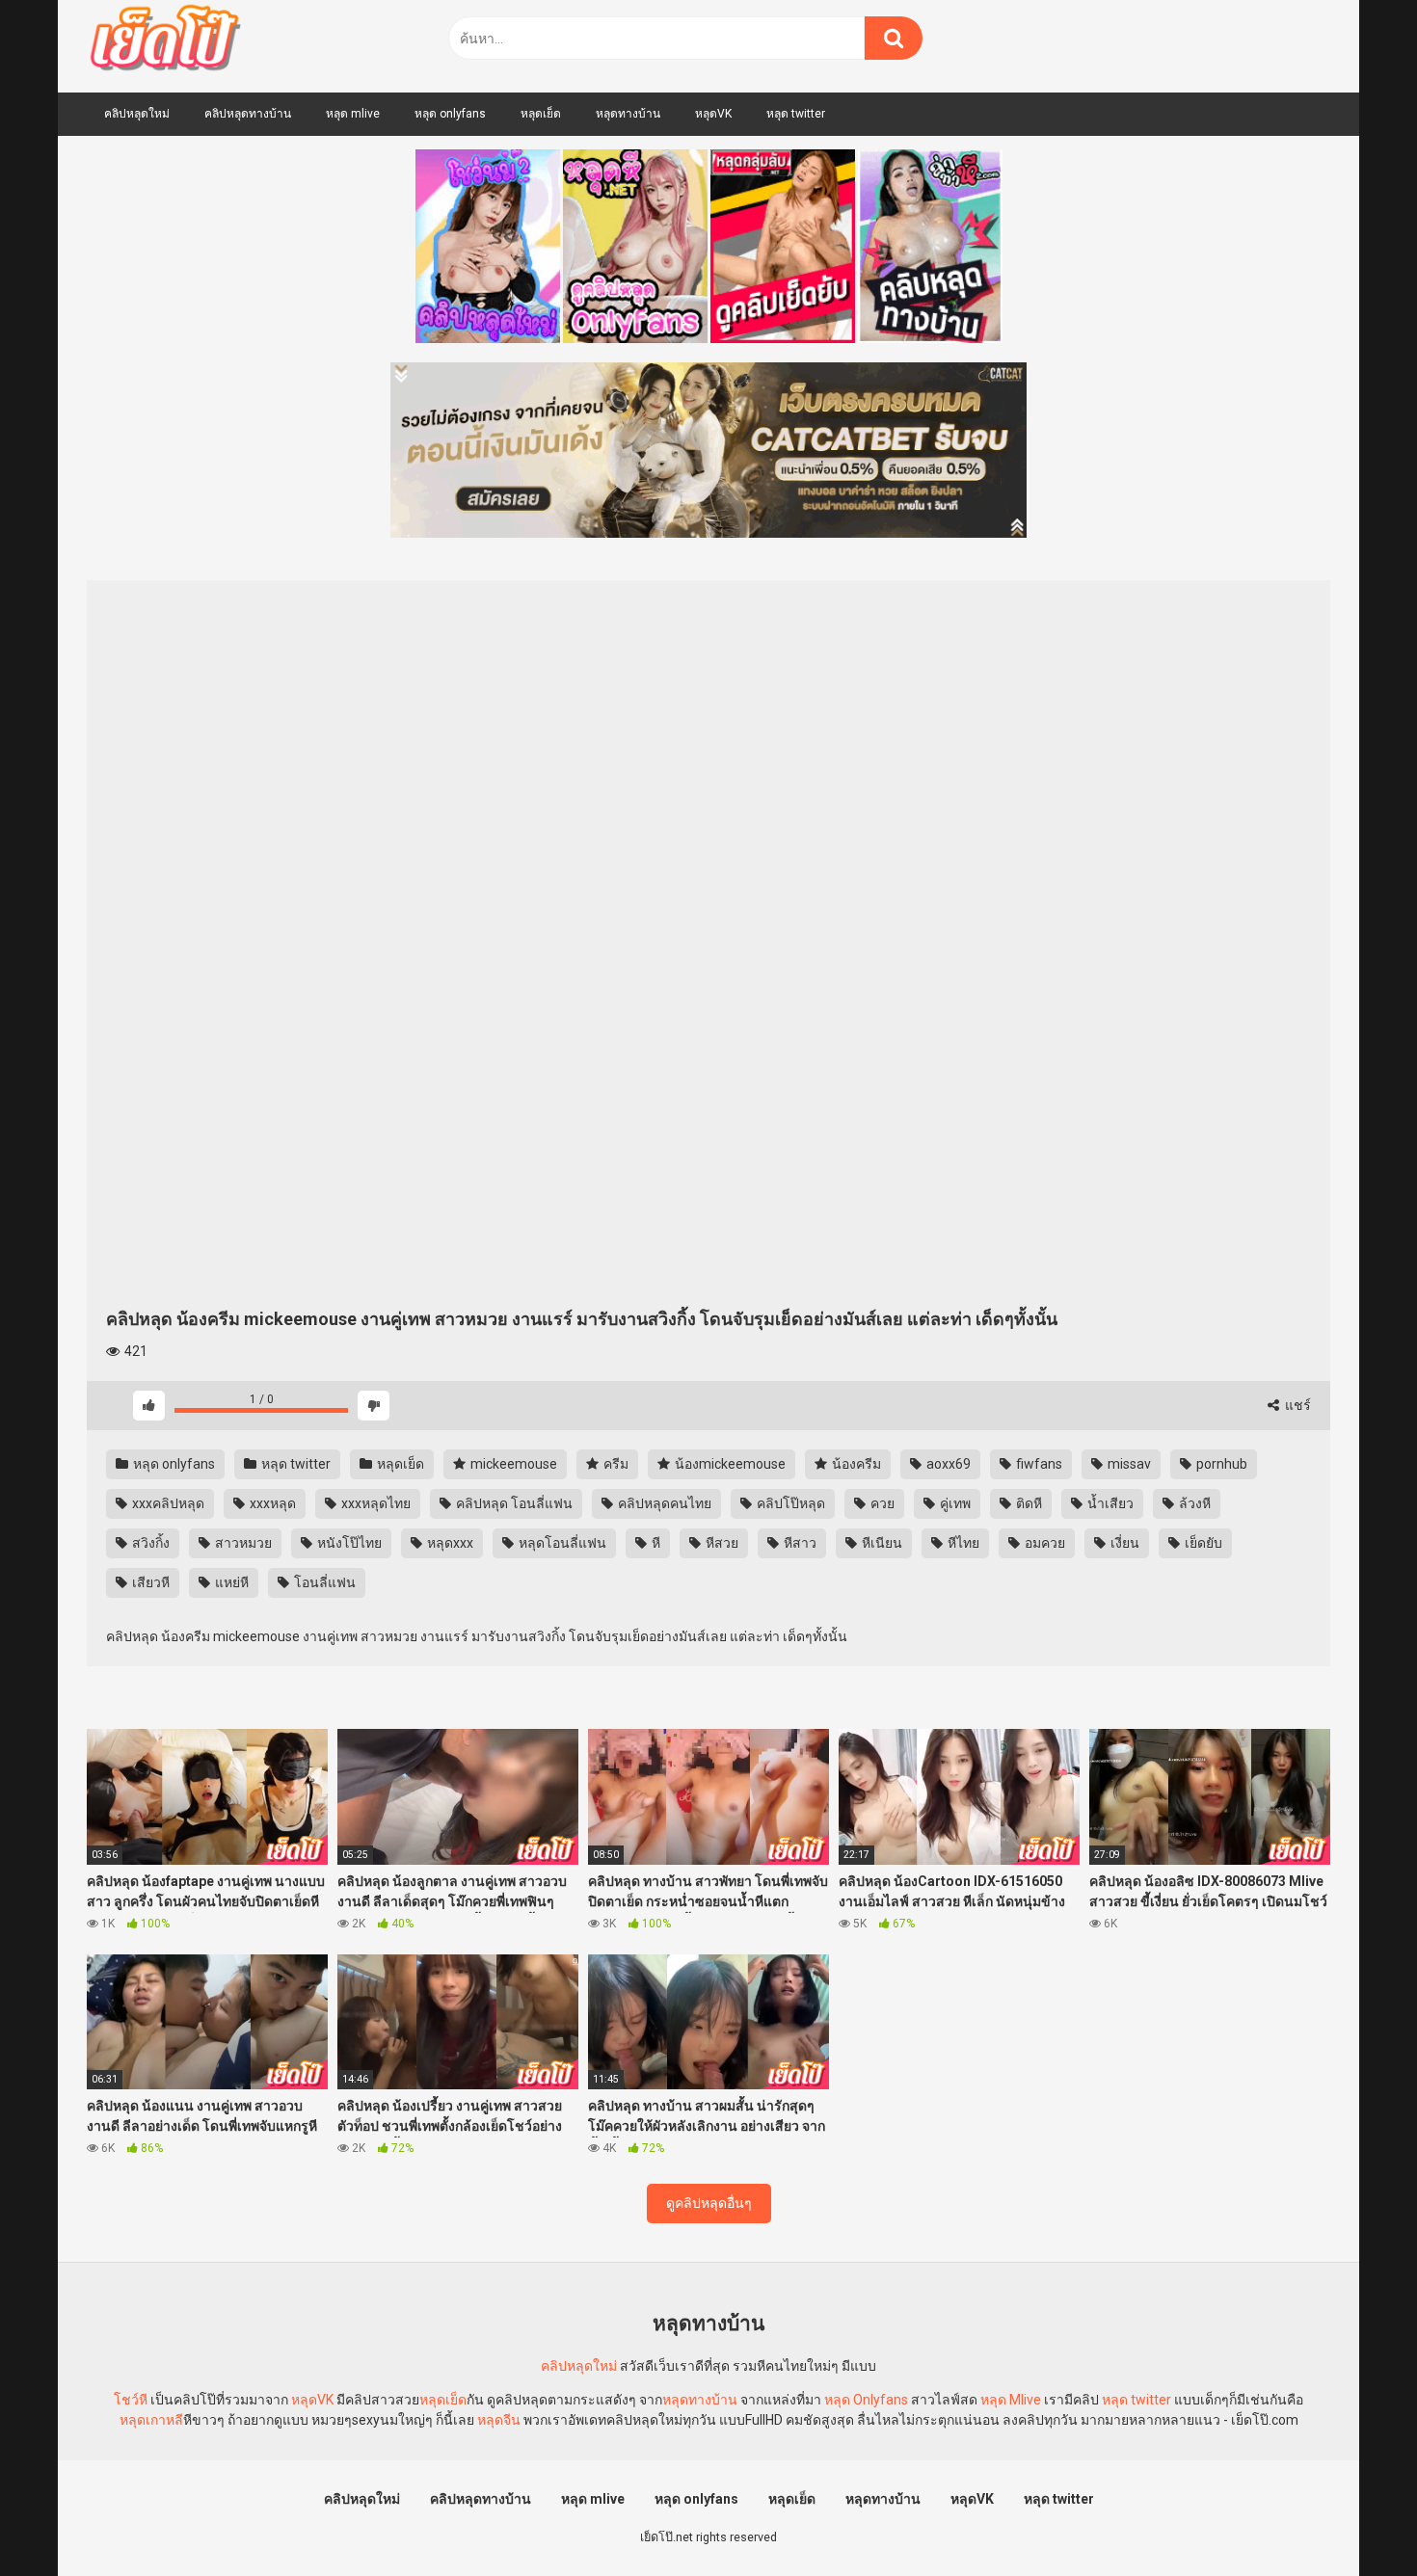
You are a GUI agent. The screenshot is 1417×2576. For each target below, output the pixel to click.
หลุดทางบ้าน (628, 114)
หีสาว (799, 1543)
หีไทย (962, 1543)
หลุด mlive (353, 114)
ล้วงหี (1193, 1503)
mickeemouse (512, 1464)
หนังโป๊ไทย (348, 1543)
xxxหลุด (271, 1503)
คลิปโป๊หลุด (789, 1503)
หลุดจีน (499, 2420)
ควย (881, 1503)
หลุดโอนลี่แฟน (561, 1543)
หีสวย (721, 1543)
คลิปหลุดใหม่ (137, 114)
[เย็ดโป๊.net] (164, 41)
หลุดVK (713, 114)
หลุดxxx (449, 1543)
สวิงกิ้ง (149, 1543)
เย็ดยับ (1202, 1543)
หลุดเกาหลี (151, 2420)
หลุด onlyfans (450, 114)
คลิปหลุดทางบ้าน (248, 114)
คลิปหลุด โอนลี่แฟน (513, 1503)
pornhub (1220, 1464)
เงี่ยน (1123, 1543)
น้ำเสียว (1109, 1503)
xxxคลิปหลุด (167, 1503)
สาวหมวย (242, 1543)
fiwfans (1038, 1464)
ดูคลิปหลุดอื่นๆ (709, 2203)
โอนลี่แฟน (323, 1582)
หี (655, 1543)
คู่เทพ (954, 1503)
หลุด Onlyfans (866, 2400)
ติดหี (1028, 1503)
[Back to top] (1352, 2518)
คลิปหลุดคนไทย (663, 1503)
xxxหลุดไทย (374, 1503)
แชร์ (1297, 1405)
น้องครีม (855, 1464)
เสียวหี (149, 1582)
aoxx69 (947, 1464)
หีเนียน (881, 1543)
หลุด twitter (796, 114)
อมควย (1043, 1543)
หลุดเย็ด (541, 114)
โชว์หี (131, 2400)
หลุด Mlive (1011, 2400)
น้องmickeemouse (729, 1464)
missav (1128, 1464)
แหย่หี (230, 1582)
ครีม (615, 1464)
